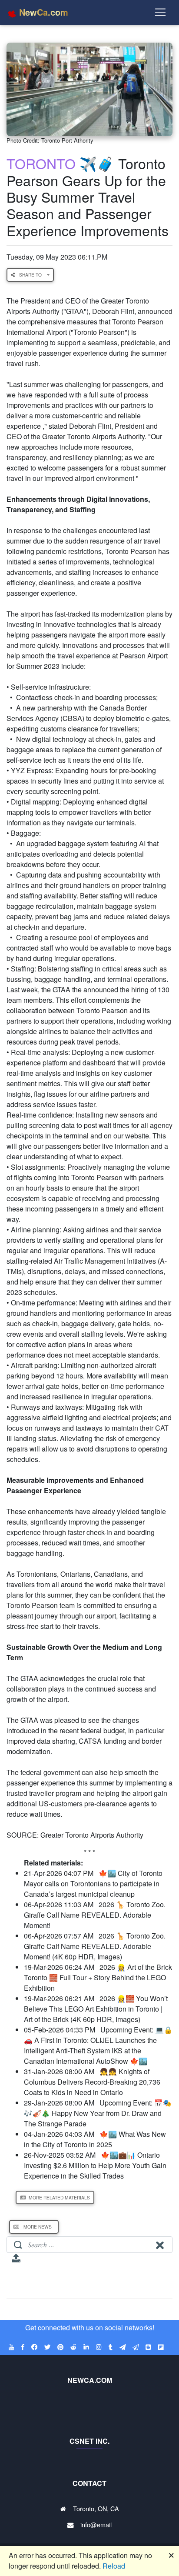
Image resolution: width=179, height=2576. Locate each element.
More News (38, 2227)
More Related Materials (59, 2197)
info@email (96, 2524)
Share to (31, 275)
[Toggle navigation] (160, 12)
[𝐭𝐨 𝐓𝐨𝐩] (16, 2261)
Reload (114, 2566)
